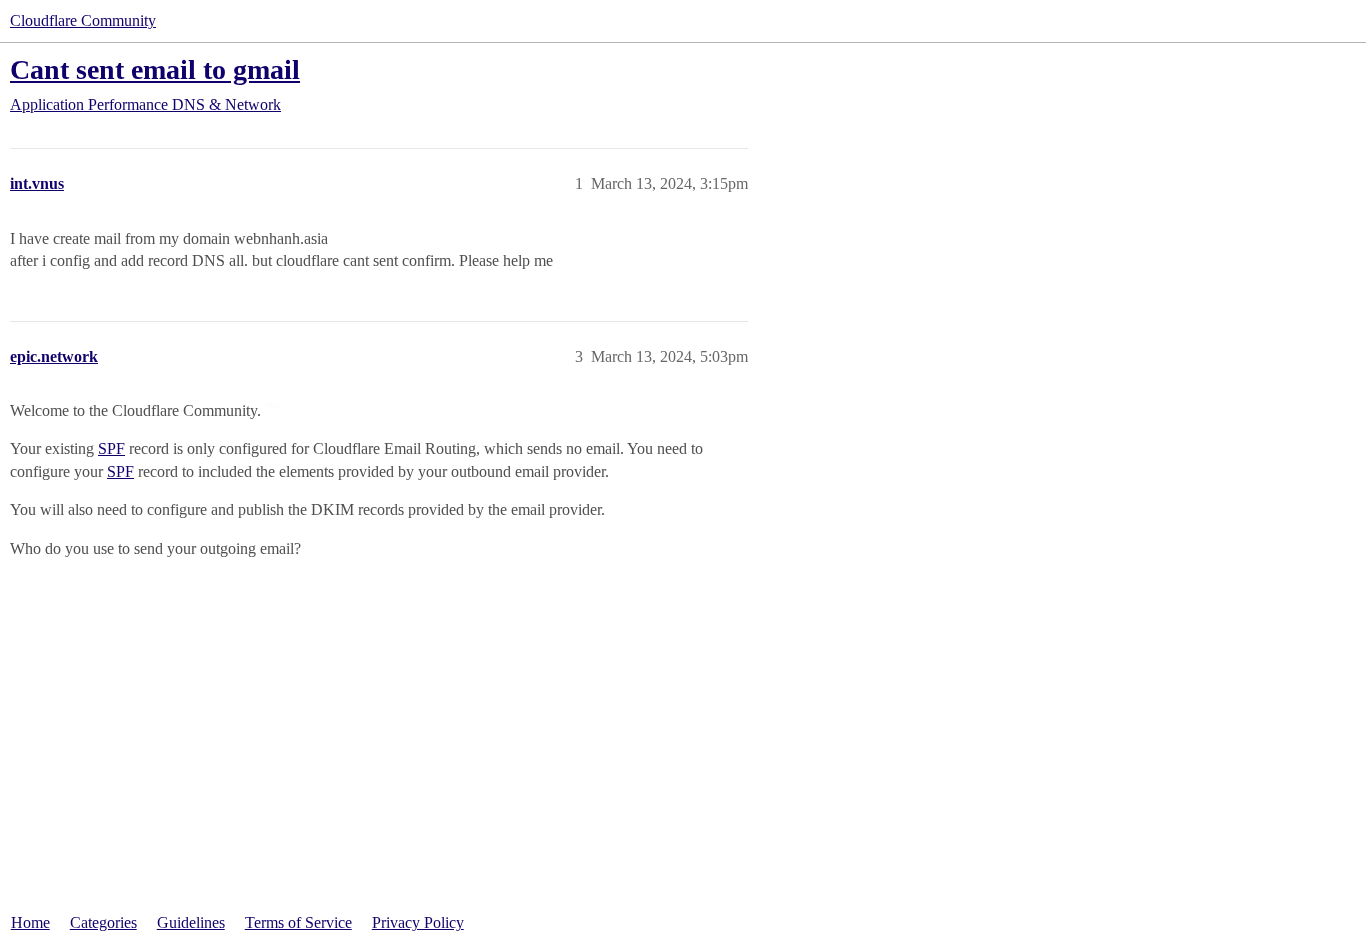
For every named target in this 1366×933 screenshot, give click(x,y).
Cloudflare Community (83, 20)
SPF (111, 448)
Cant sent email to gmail (155, 69)
